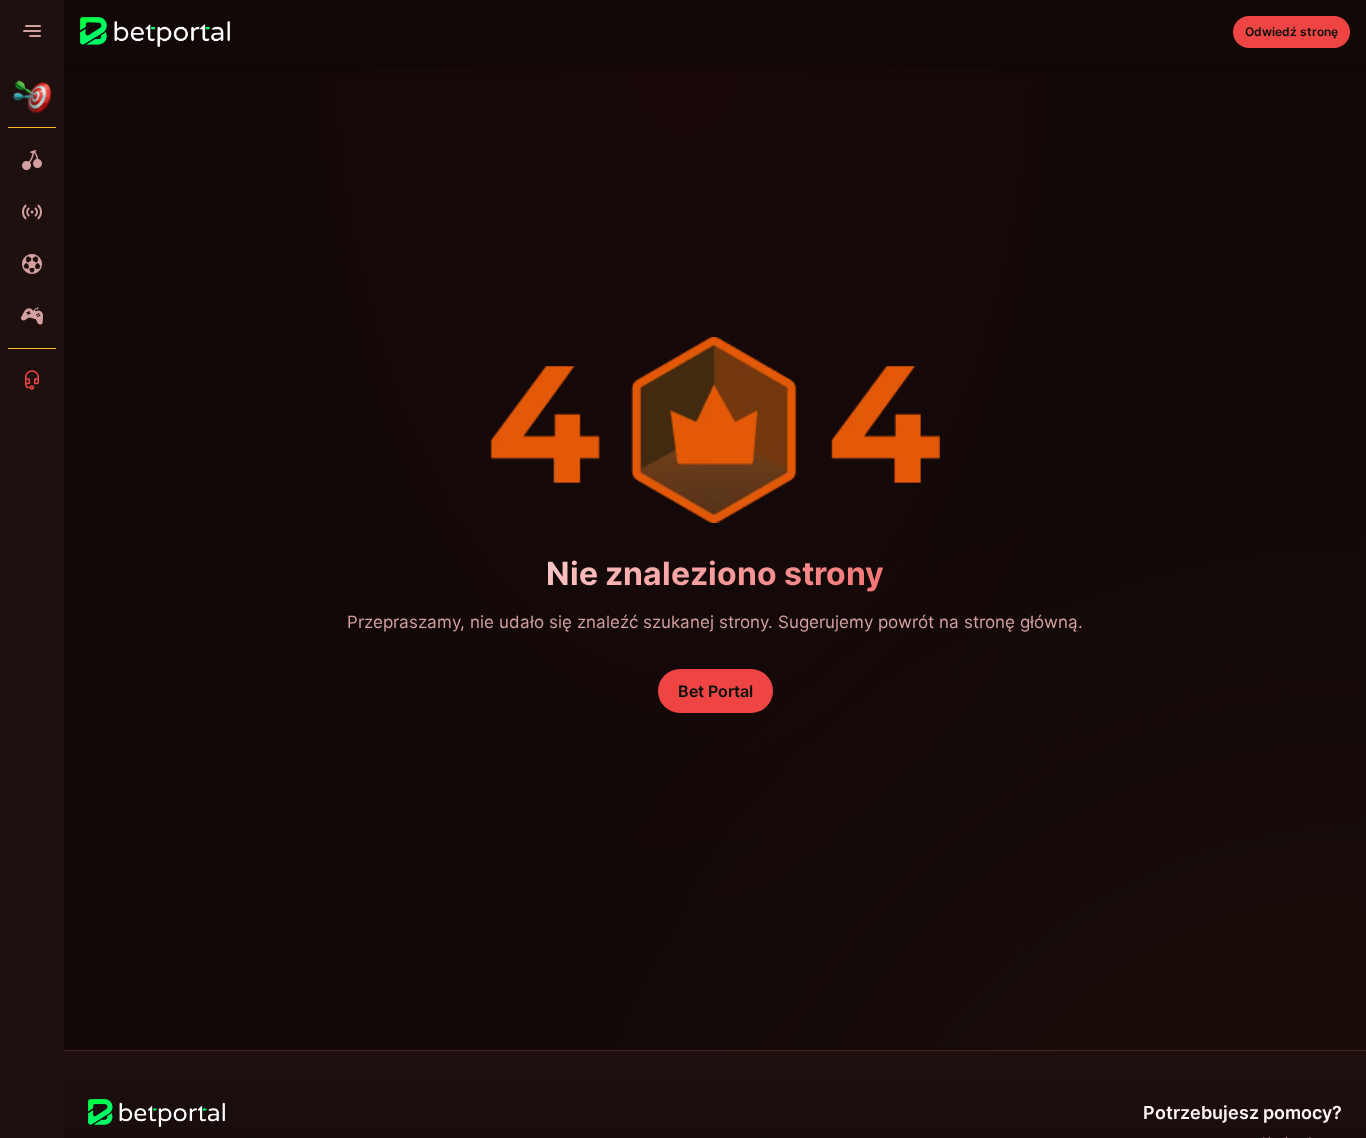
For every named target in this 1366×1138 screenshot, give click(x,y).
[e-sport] (32, 316)
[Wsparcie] (32, 380)
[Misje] (32, 96)
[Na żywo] (32, 212)
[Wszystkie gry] (32, 160)
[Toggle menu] (32, 32)
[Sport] (32, 264)
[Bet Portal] (155, 32)
